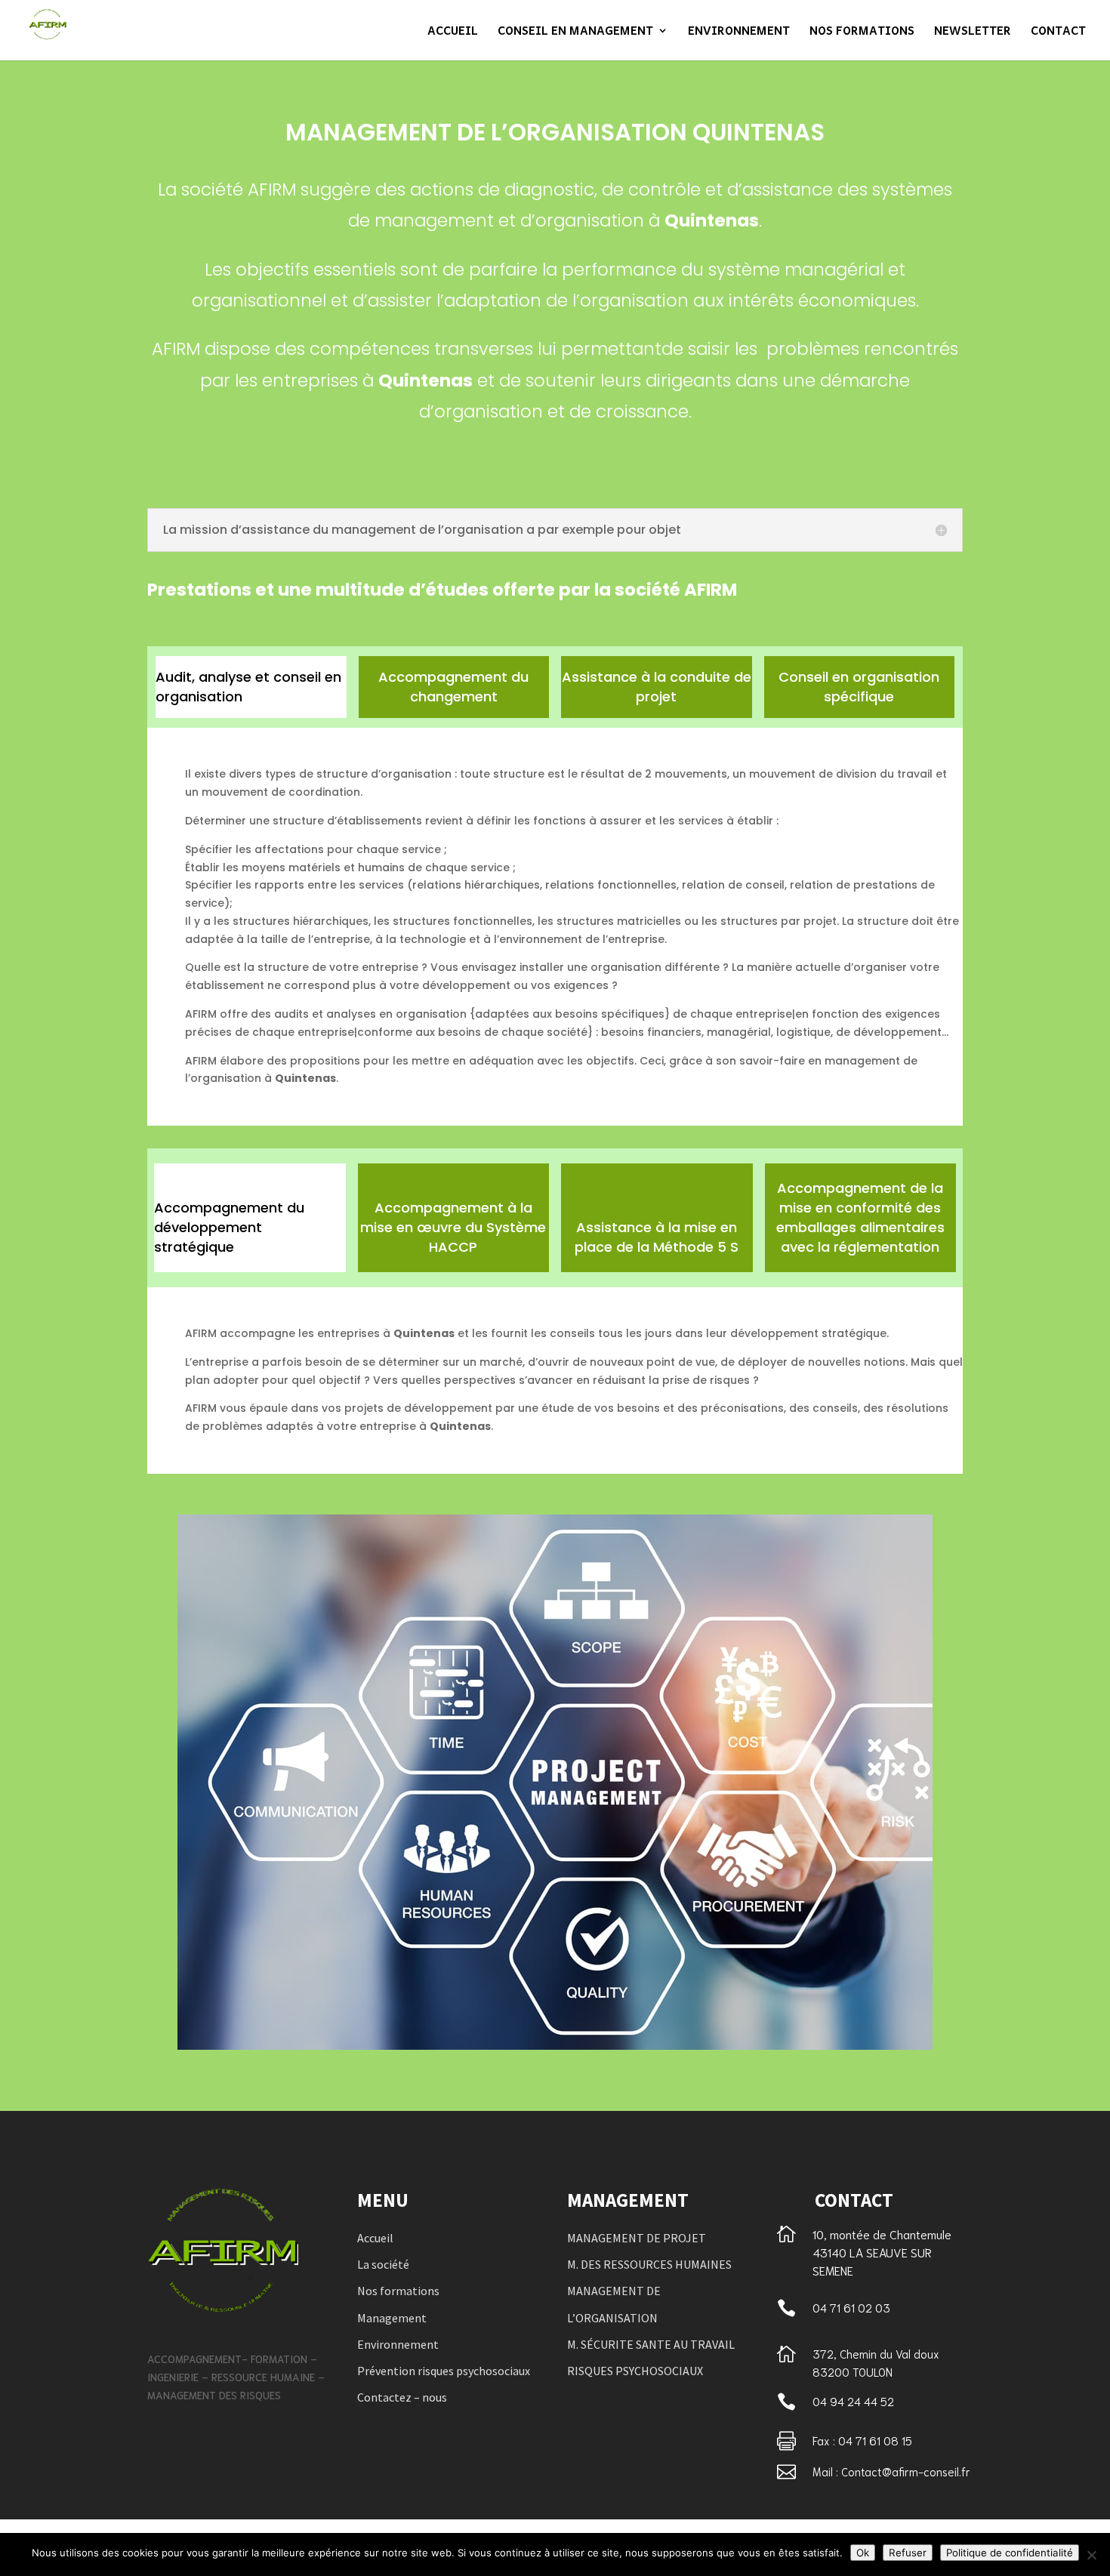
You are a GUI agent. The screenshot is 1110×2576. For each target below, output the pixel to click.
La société (383, 2264)
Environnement (739, 32)
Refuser (908, 2553)
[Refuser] (1091, 2555)
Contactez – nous (402, 2397)
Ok (863, 2553)
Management (392, 2318)
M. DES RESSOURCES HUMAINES (649, 2264)
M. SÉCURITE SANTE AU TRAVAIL (651, 2344)
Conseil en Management (575, 32)
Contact (1058, 32)
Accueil (453, 32)
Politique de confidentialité (1010, 2553)
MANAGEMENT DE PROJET (637, 2238)
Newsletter (973, 32)
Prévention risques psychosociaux (444, 2371)
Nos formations (862, 32)
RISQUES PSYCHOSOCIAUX (635, 2371)
